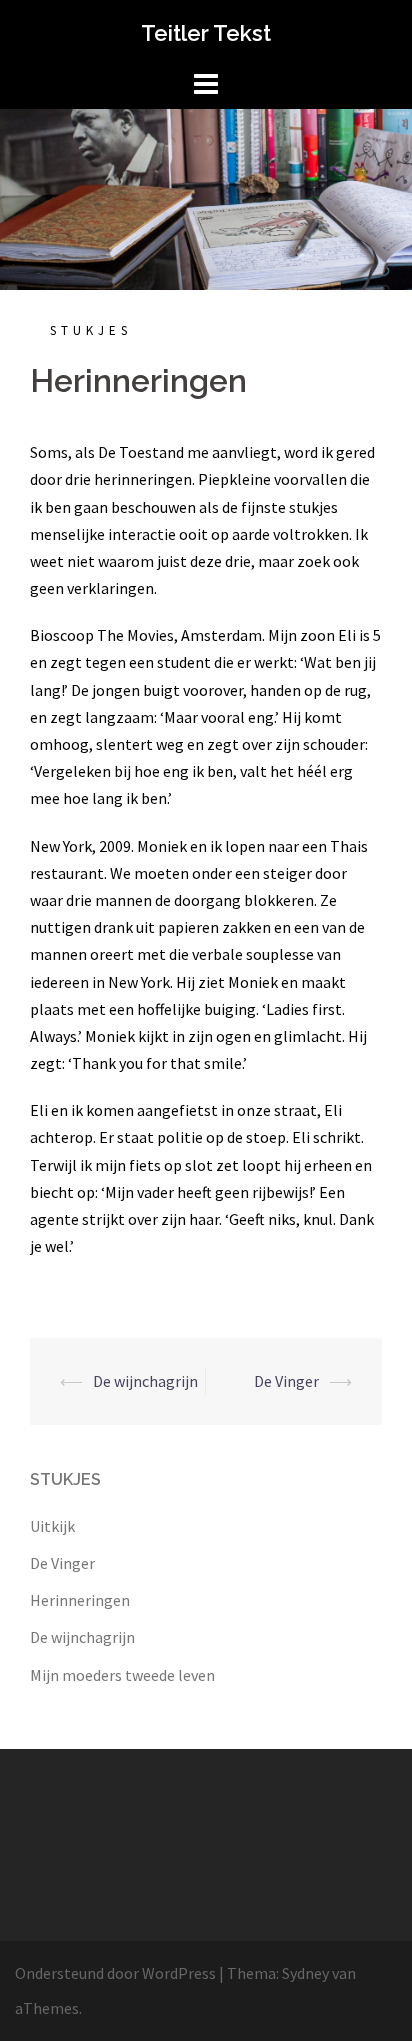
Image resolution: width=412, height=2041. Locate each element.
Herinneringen (80, 1600)
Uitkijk (52, 1526)
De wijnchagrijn (145, 1381)
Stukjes (91, 330)
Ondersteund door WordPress (115, 1973)
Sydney (305, 1973)
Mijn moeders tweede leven (122, 1675)
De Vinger (286, 1381)
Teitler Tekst (206, 33)
